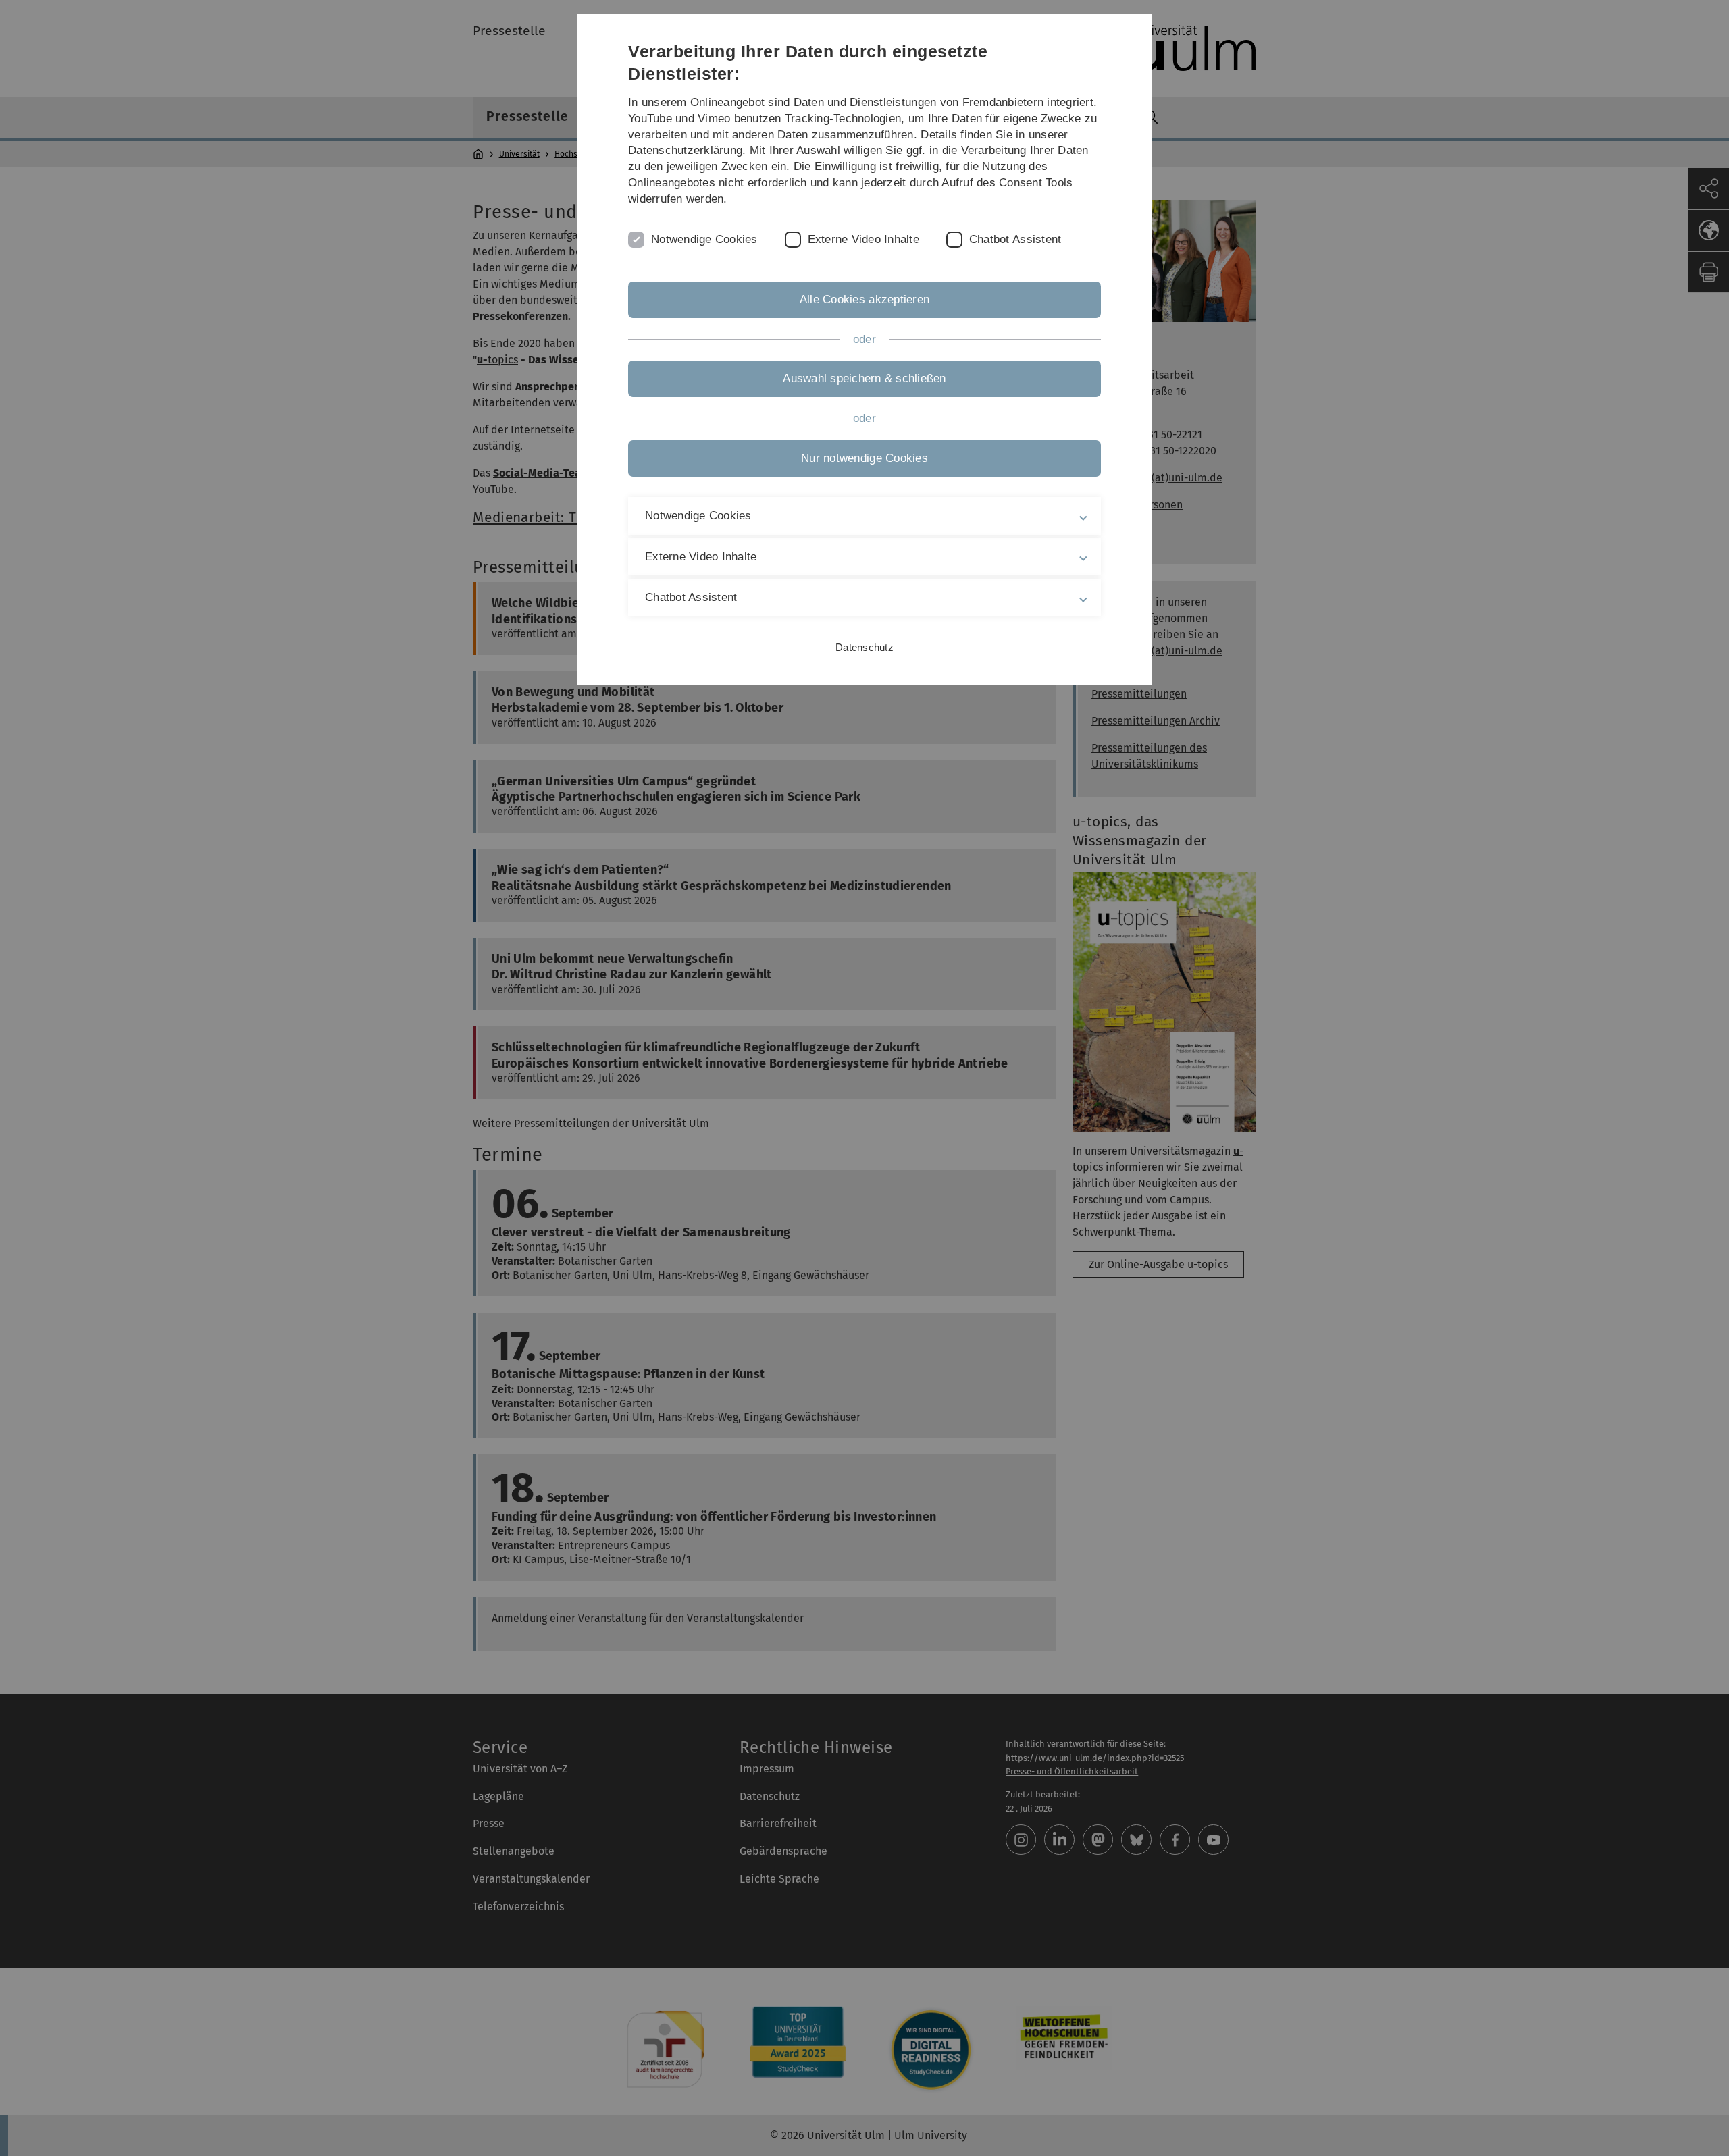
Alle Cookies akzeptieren (864, 299)
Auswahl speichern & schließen (864, 378)
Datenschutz (864, 647)
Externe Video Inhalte (863, 239)
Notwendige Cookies (704, 239)
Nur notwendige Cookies (864, 458)
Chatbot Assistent (1015, 239)
